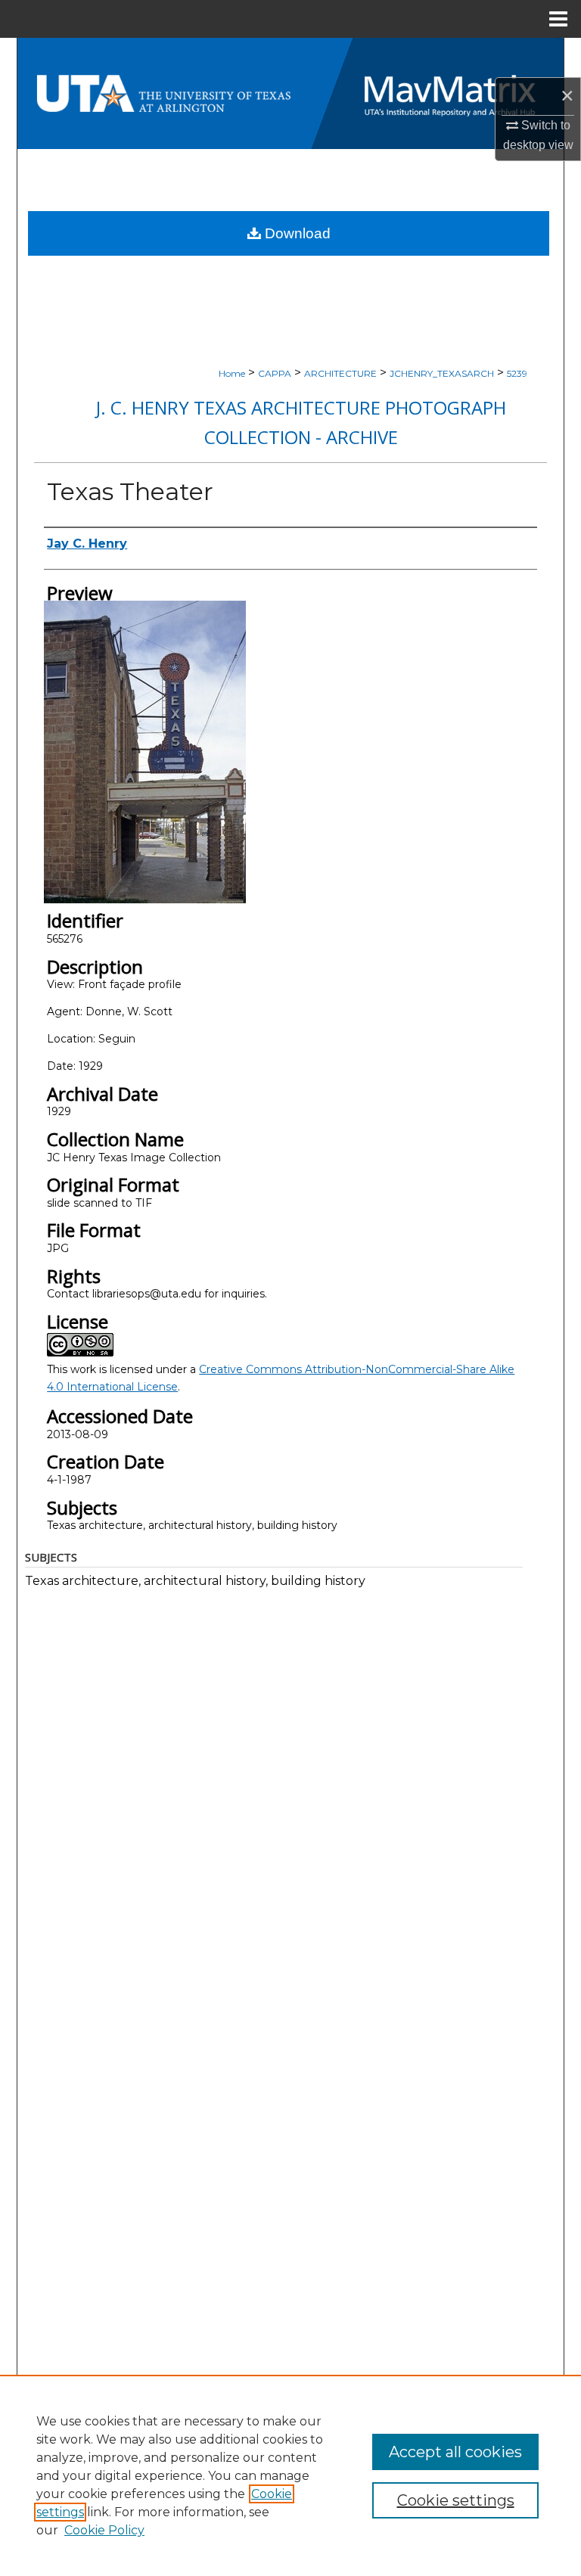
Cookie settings (456, 2500)
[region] (290, 2475)
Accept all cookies (455, 2452)
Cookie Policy (104, 2530)
